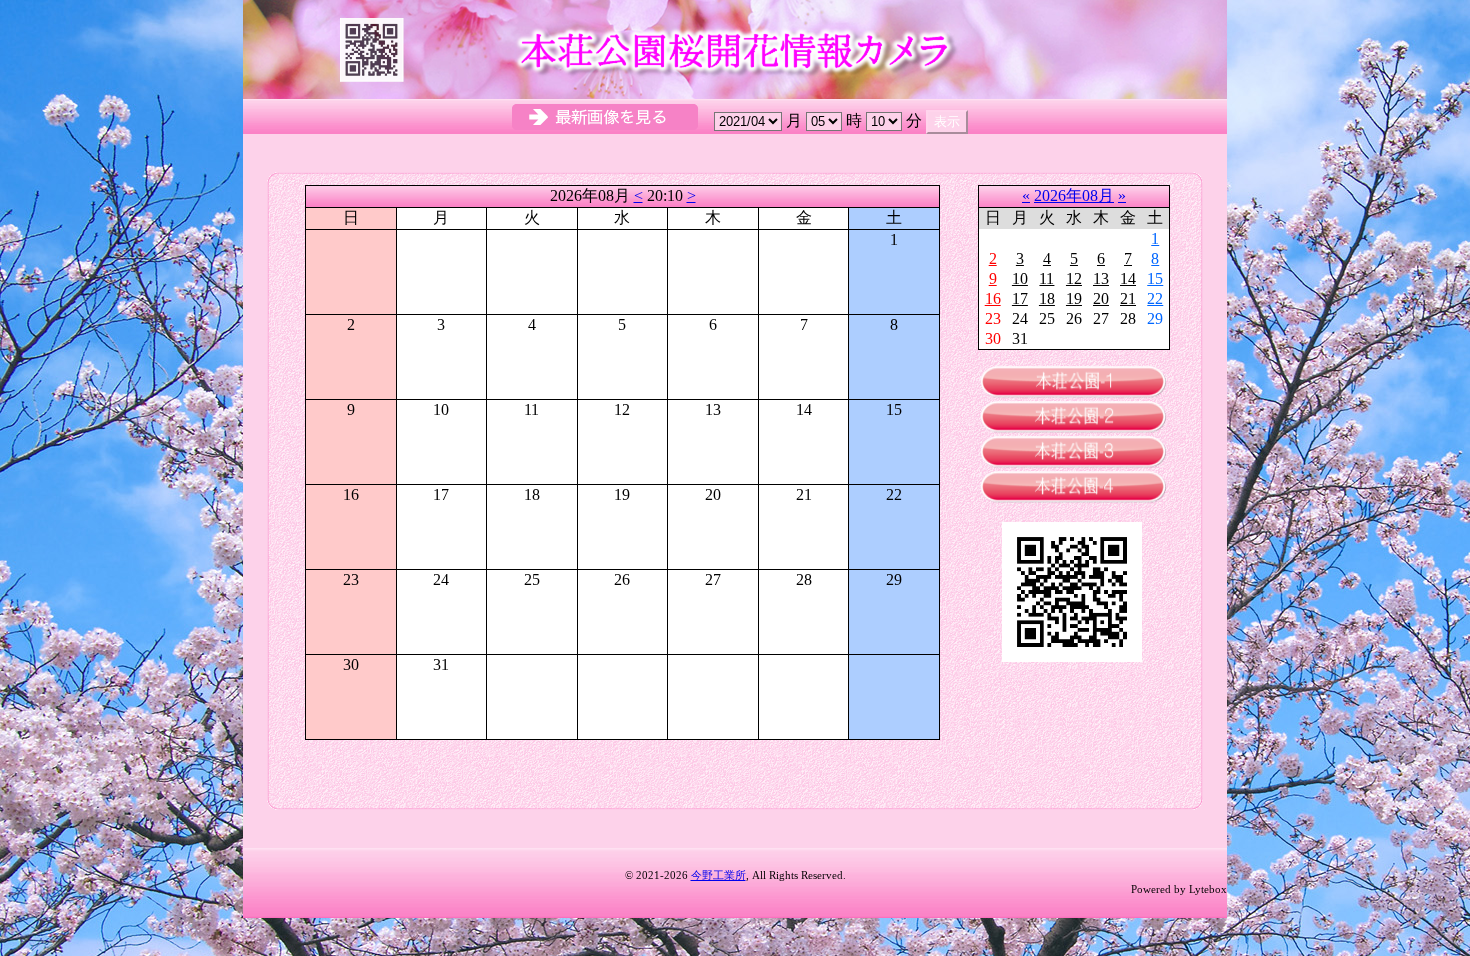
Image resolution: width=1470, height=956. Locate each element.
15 (1155, 278)
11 (1046, 278)
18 (1047, 298)
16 (993, 298)
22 (1155, 298)
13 (1101, 278)
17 (1020, 298)
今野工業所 (718, 875)
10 (1020, 278)
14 (1128, 278)
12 (1074, 278)
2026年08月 (1074, 195)
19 (1074, 298)
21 (1128, 298)
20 (1101, 298)
